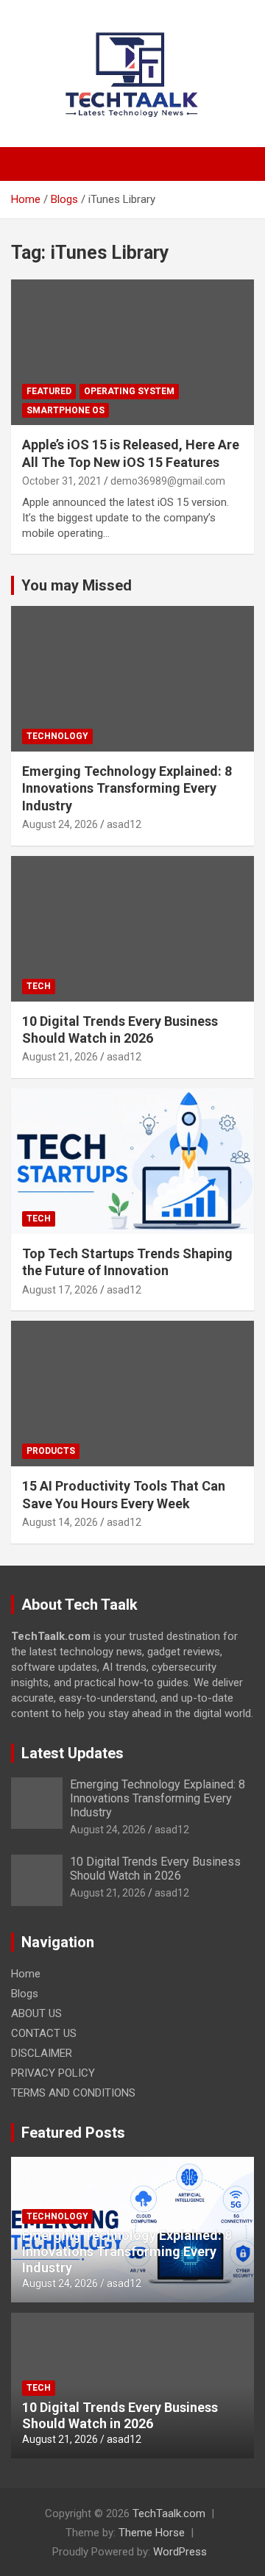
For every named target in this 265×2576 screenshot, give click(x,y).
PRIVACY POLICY (53, 2073)
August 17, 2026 (60, 1290)
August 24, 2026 (60, 824)
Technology (57, 736)
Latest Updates (73, 1753)
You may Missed (77, 585)
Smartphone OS (66, 410)
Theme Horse (152, 2533)
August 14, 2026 (60, 1522)
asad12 (124, 824)
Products (51, 1451)
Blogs (25, 1994)
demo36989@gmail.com (168, 481)
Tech (39, 986)
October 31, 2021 (62, 481)
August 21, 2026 (60, 1057)
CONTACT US (44, 2033)
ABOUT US (36, 2013)
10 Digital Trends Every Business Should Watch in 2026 (155, 1869)
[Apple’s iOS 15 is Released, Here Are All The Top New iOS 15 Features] (132, 353)
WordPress (180, 2552)
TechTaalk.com (169, 2513)
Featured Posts (73, 2133)
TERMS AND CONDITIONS (73, 2093)
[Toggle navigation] (29, 164)
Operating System (129, 391)
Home (26, 1974)
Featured (49, 391)
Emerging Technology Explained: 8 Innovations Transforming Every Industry (127, 788)
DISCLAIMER (42, 2053)
